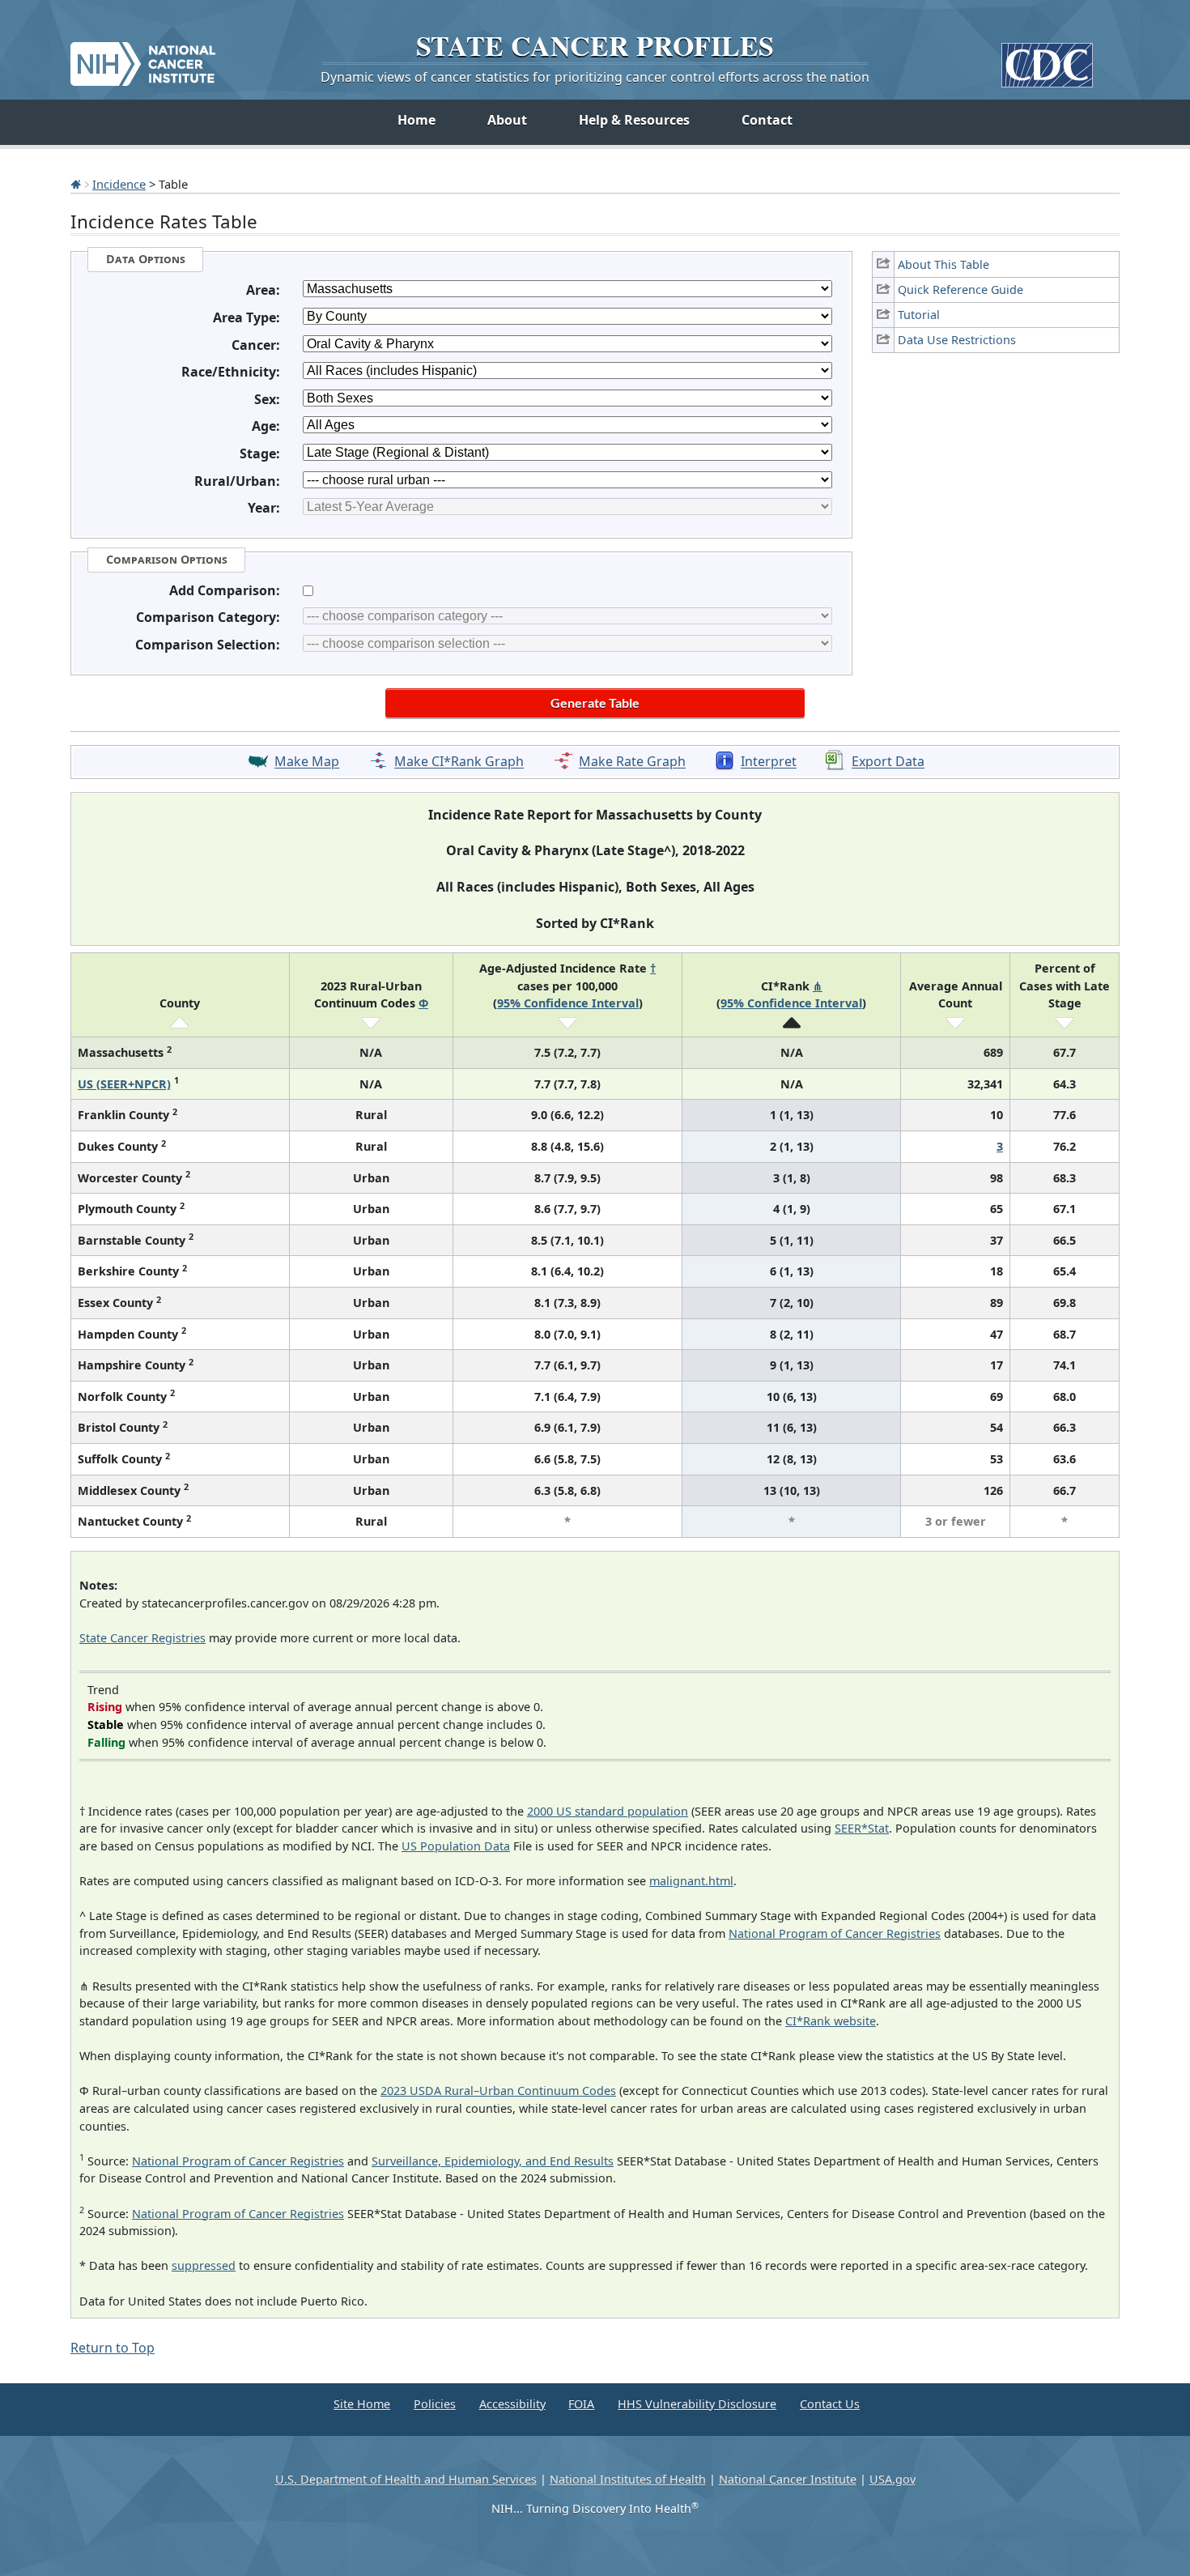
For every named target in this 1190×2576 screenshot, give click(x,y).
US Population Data (456, 1846)
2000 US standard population (608, 1811)
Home (416, 120)
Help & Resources (634, 120)
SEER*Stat (862, 1828)
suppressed (204, 2265)
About (507, 120)
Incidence (119, 184)
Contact (767, 120)
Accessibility (512, 2404)
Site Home (362, 2404)
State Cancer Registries (142, 1638)
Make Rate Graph (632, 762)
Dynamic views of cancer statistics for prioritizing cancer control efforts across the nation (595, 77)
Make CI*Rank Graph (459, 762)
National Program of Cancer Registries (835, 1933)
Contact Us (830, 2404)
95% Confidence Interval (568, 1003)
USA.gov (892, 2479)
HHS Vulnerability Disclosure (697, 2404)
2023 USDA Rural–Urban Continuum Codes (498, 2091)
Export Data (888, 762)
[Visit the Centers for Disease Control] (1047, 59)
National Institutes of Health (628, 2479)
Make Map (307, 762)
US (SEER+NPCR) (124, 1084)
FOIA (581, 2404)
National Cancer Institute (788, 2479)
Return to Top (113, 2348)
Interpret (769, 762)
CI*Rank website (831, 2021)
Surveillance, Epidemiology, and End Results (493, 2161)
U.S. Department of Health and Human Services (406, 2479)
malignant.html (691, 1881)
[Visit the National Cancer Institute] (143, 57)
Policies (435, 2404)
